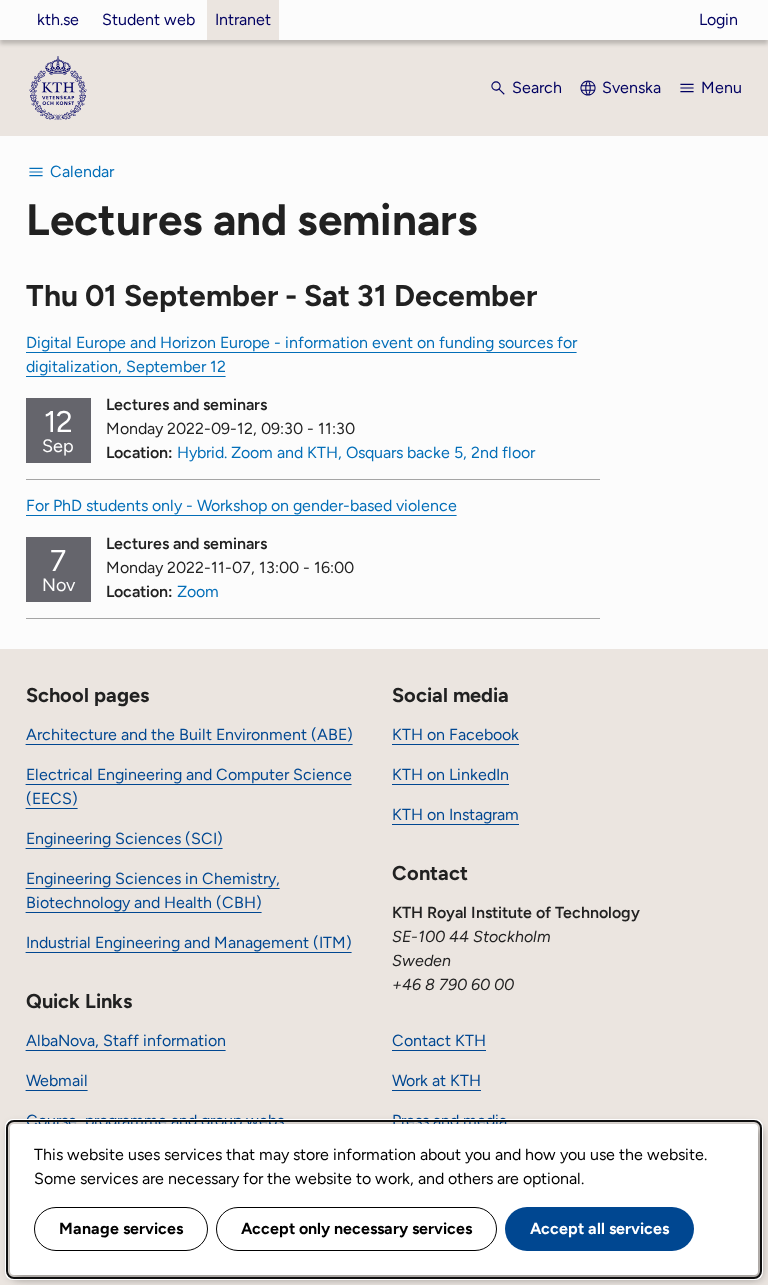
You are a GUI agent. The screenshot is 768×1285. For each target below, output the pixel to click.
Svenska (631, 87)
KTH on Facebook (455, 734)
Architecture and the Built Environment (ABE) (189, 734)
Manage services (121, 1228)
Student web (148, 19)
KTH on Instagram (455, 814)
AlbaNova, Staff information (126, 1040)
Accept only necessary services (356, 1228)
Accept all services (599, 1228)
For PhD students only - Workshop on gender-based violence (241, 505)
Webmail (57, 1080)
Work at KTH (436, 1080)
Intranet (243, 19)
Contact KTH (439, 1040)
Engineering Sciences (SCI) (124, 838)
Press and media (449, 1120)
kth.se (58, 19)
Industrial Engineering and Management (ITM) (189, 942)
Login (718, 19)
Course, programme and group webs (155, 1120)
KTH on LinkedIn (450, 774)
